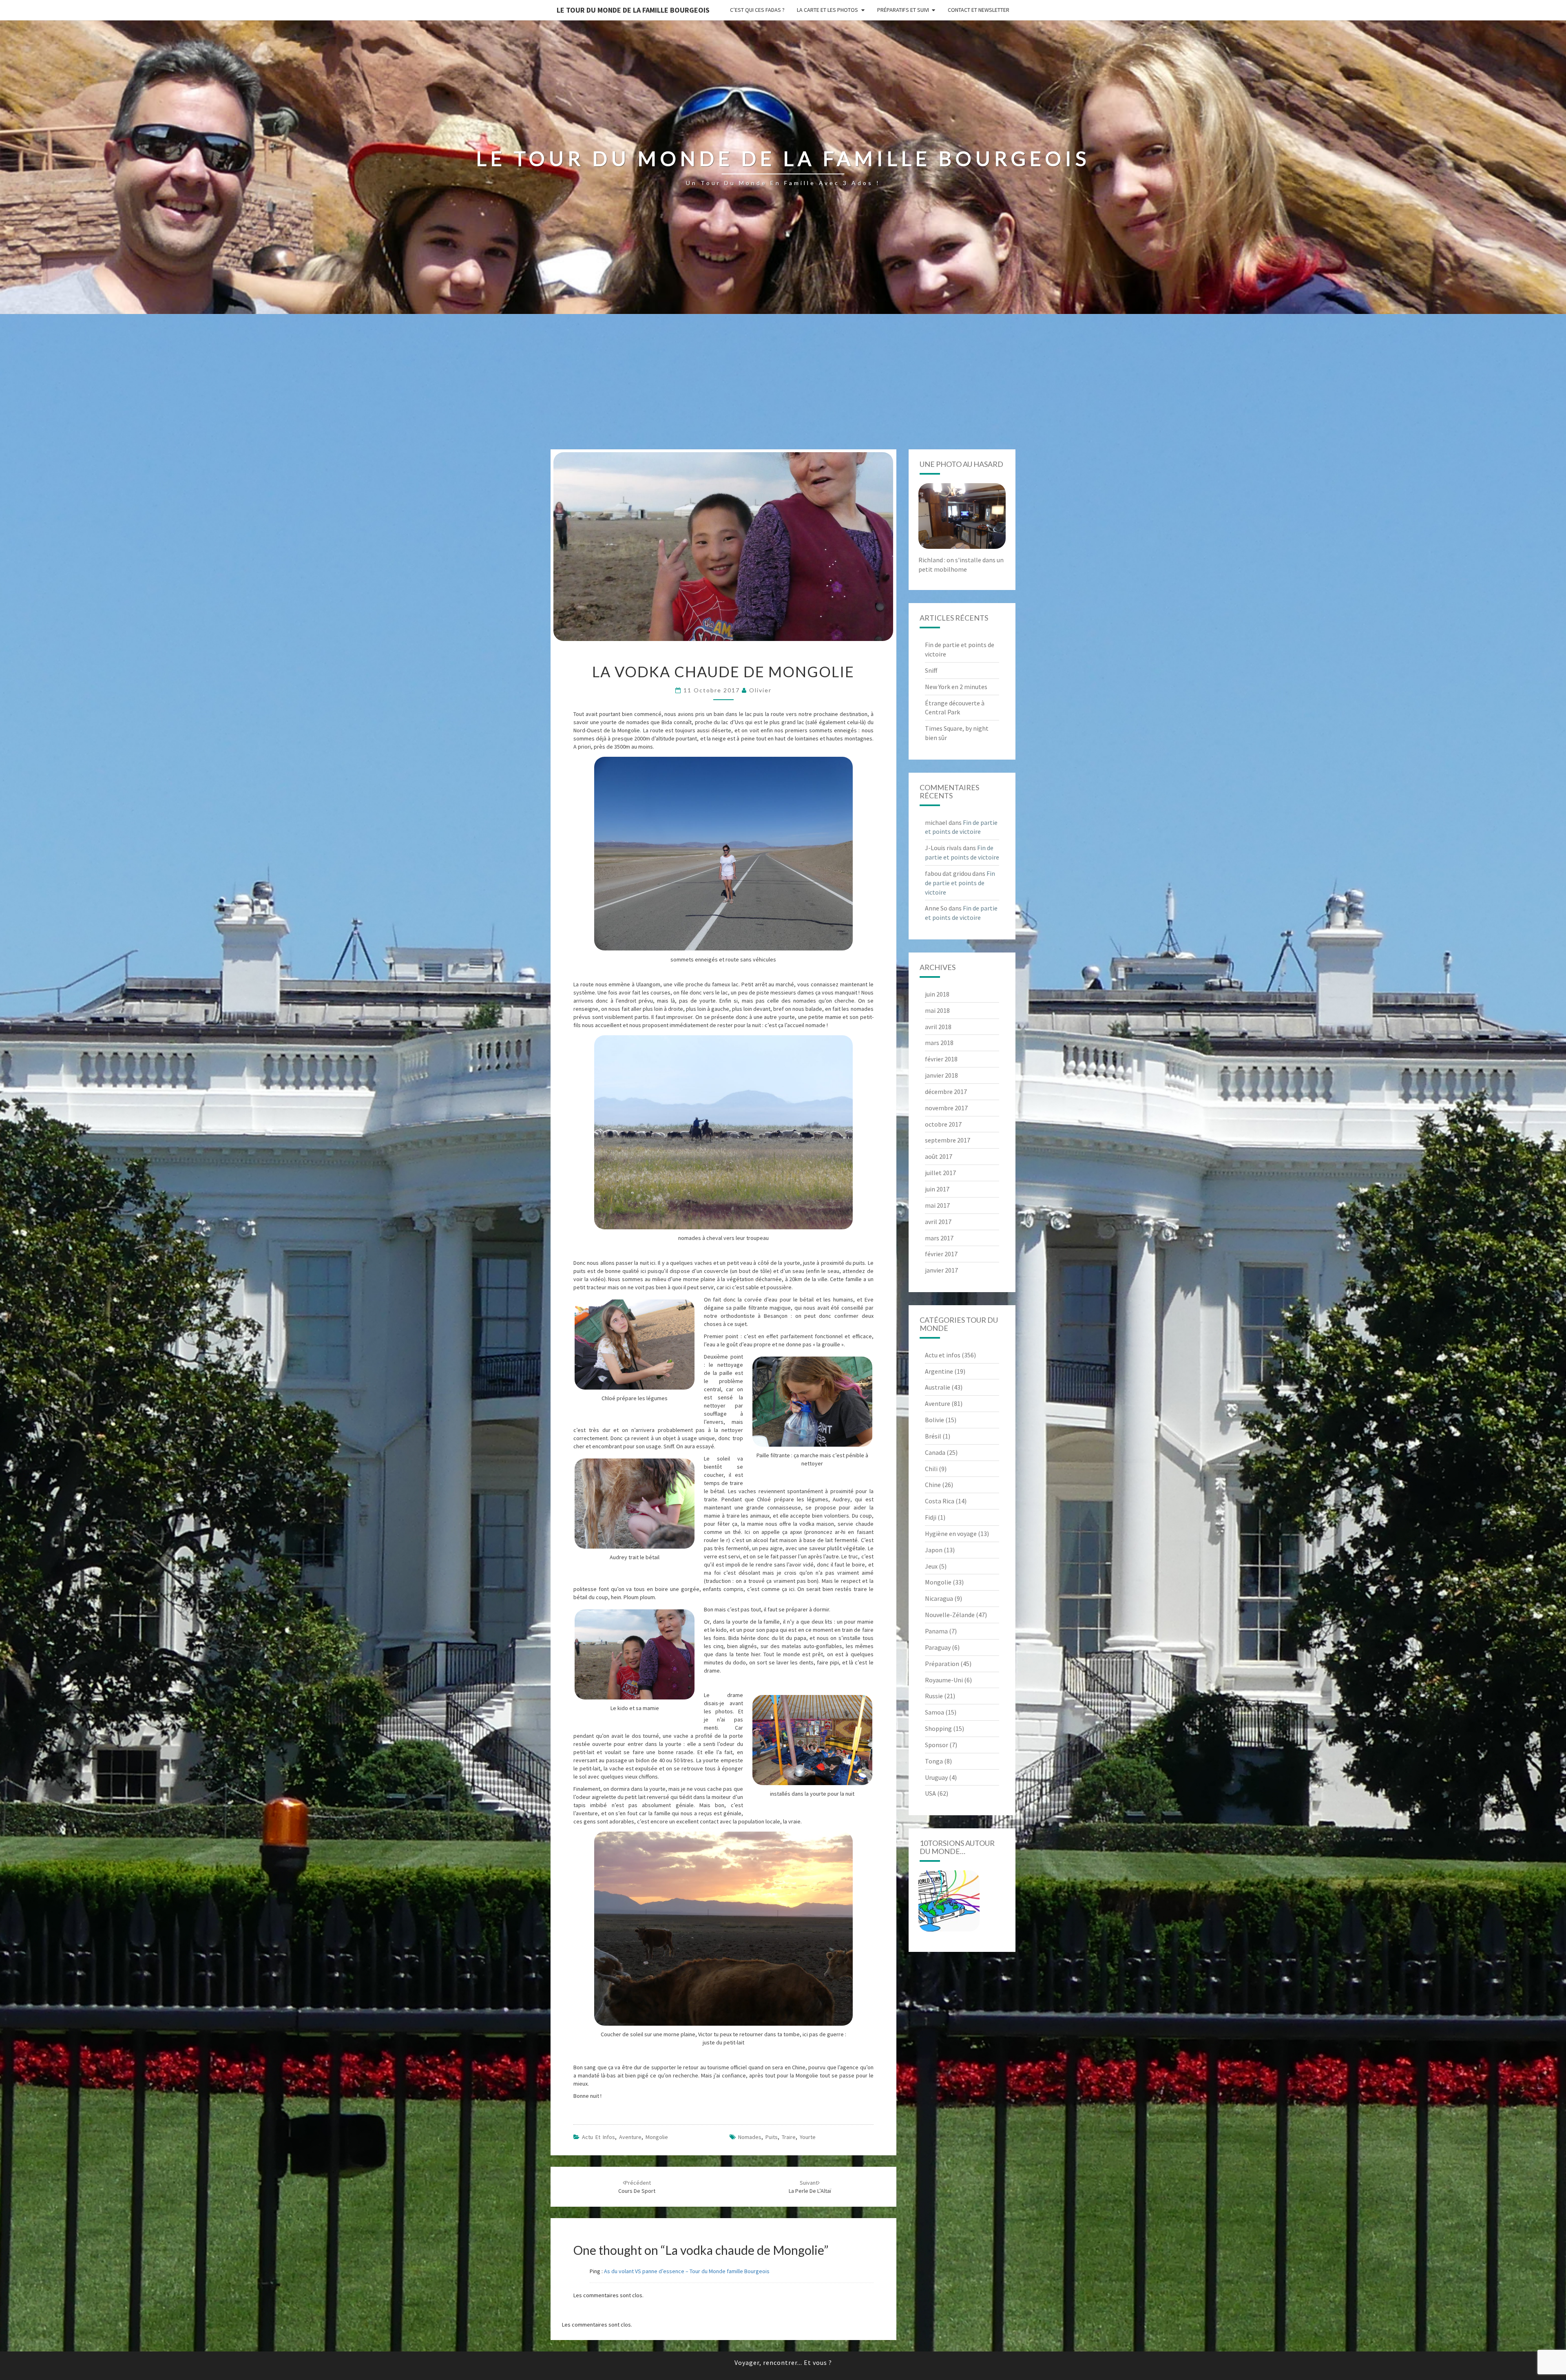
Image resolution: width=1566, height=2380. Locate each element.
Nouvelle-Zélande (950, 1615)
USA (930, 1793)
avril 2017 (938, 1222)
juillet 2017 (940, 1173)
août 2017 (939, 1156)
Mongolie (657, 2137)
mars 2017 (939, 1238)
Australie (938, 1387)
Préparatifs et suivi (903, 10)
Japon (934, 1550)
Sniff (931, 670)
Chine (933, 1485)
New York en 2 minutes (956, 687)
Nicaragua (939, 1598)
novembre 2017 (946, 1108)
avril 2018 (938, 1027)
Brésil (933, 1436)
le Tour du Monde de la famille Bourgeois (633, 10)
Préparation (942, 1664)
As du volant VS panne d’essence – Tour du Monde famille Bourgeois (687, 2271)
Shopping (938, 1728)
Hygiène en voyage (951, 1534)
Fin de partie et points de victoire (960, 883)
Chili (931, 1469)
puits (772, 2137)
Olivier (760, 690)
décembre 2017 (946, 1092)
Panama (936, 1631)
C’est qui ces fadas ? (757, 10)
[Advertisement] (783, 388)
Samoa (935, 1712)
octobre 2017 (943, 1124)
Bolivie (935, 1420)
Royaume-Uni (944, 1680)
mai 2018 (937, 1010)
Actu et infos (598, 2137)
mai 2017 (937, 1205)
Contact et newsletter (979, 10)
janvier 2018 (941, 1075)
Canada (935, 1452)
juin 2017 (937, 1189)
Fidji (931, 1517)
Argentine (939, 1371)
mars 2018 (939, 1043)
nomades (750, 2137)
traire (789, 2137)
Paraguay (938, 1647)
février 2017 (941, 1254)
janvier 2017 (941, 1270)
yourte (808, 2137)
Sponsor (937, 1745)
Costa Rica (940, 1501)
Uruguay (936, 1777)
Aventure (630, 2137)
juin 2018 (937, 994)
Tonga (934, 1761)
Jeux (931, 1566)
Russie (934, 1696)
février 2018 (941, 1059)
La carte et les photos (827, 10)
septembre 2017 (948, 1140)
